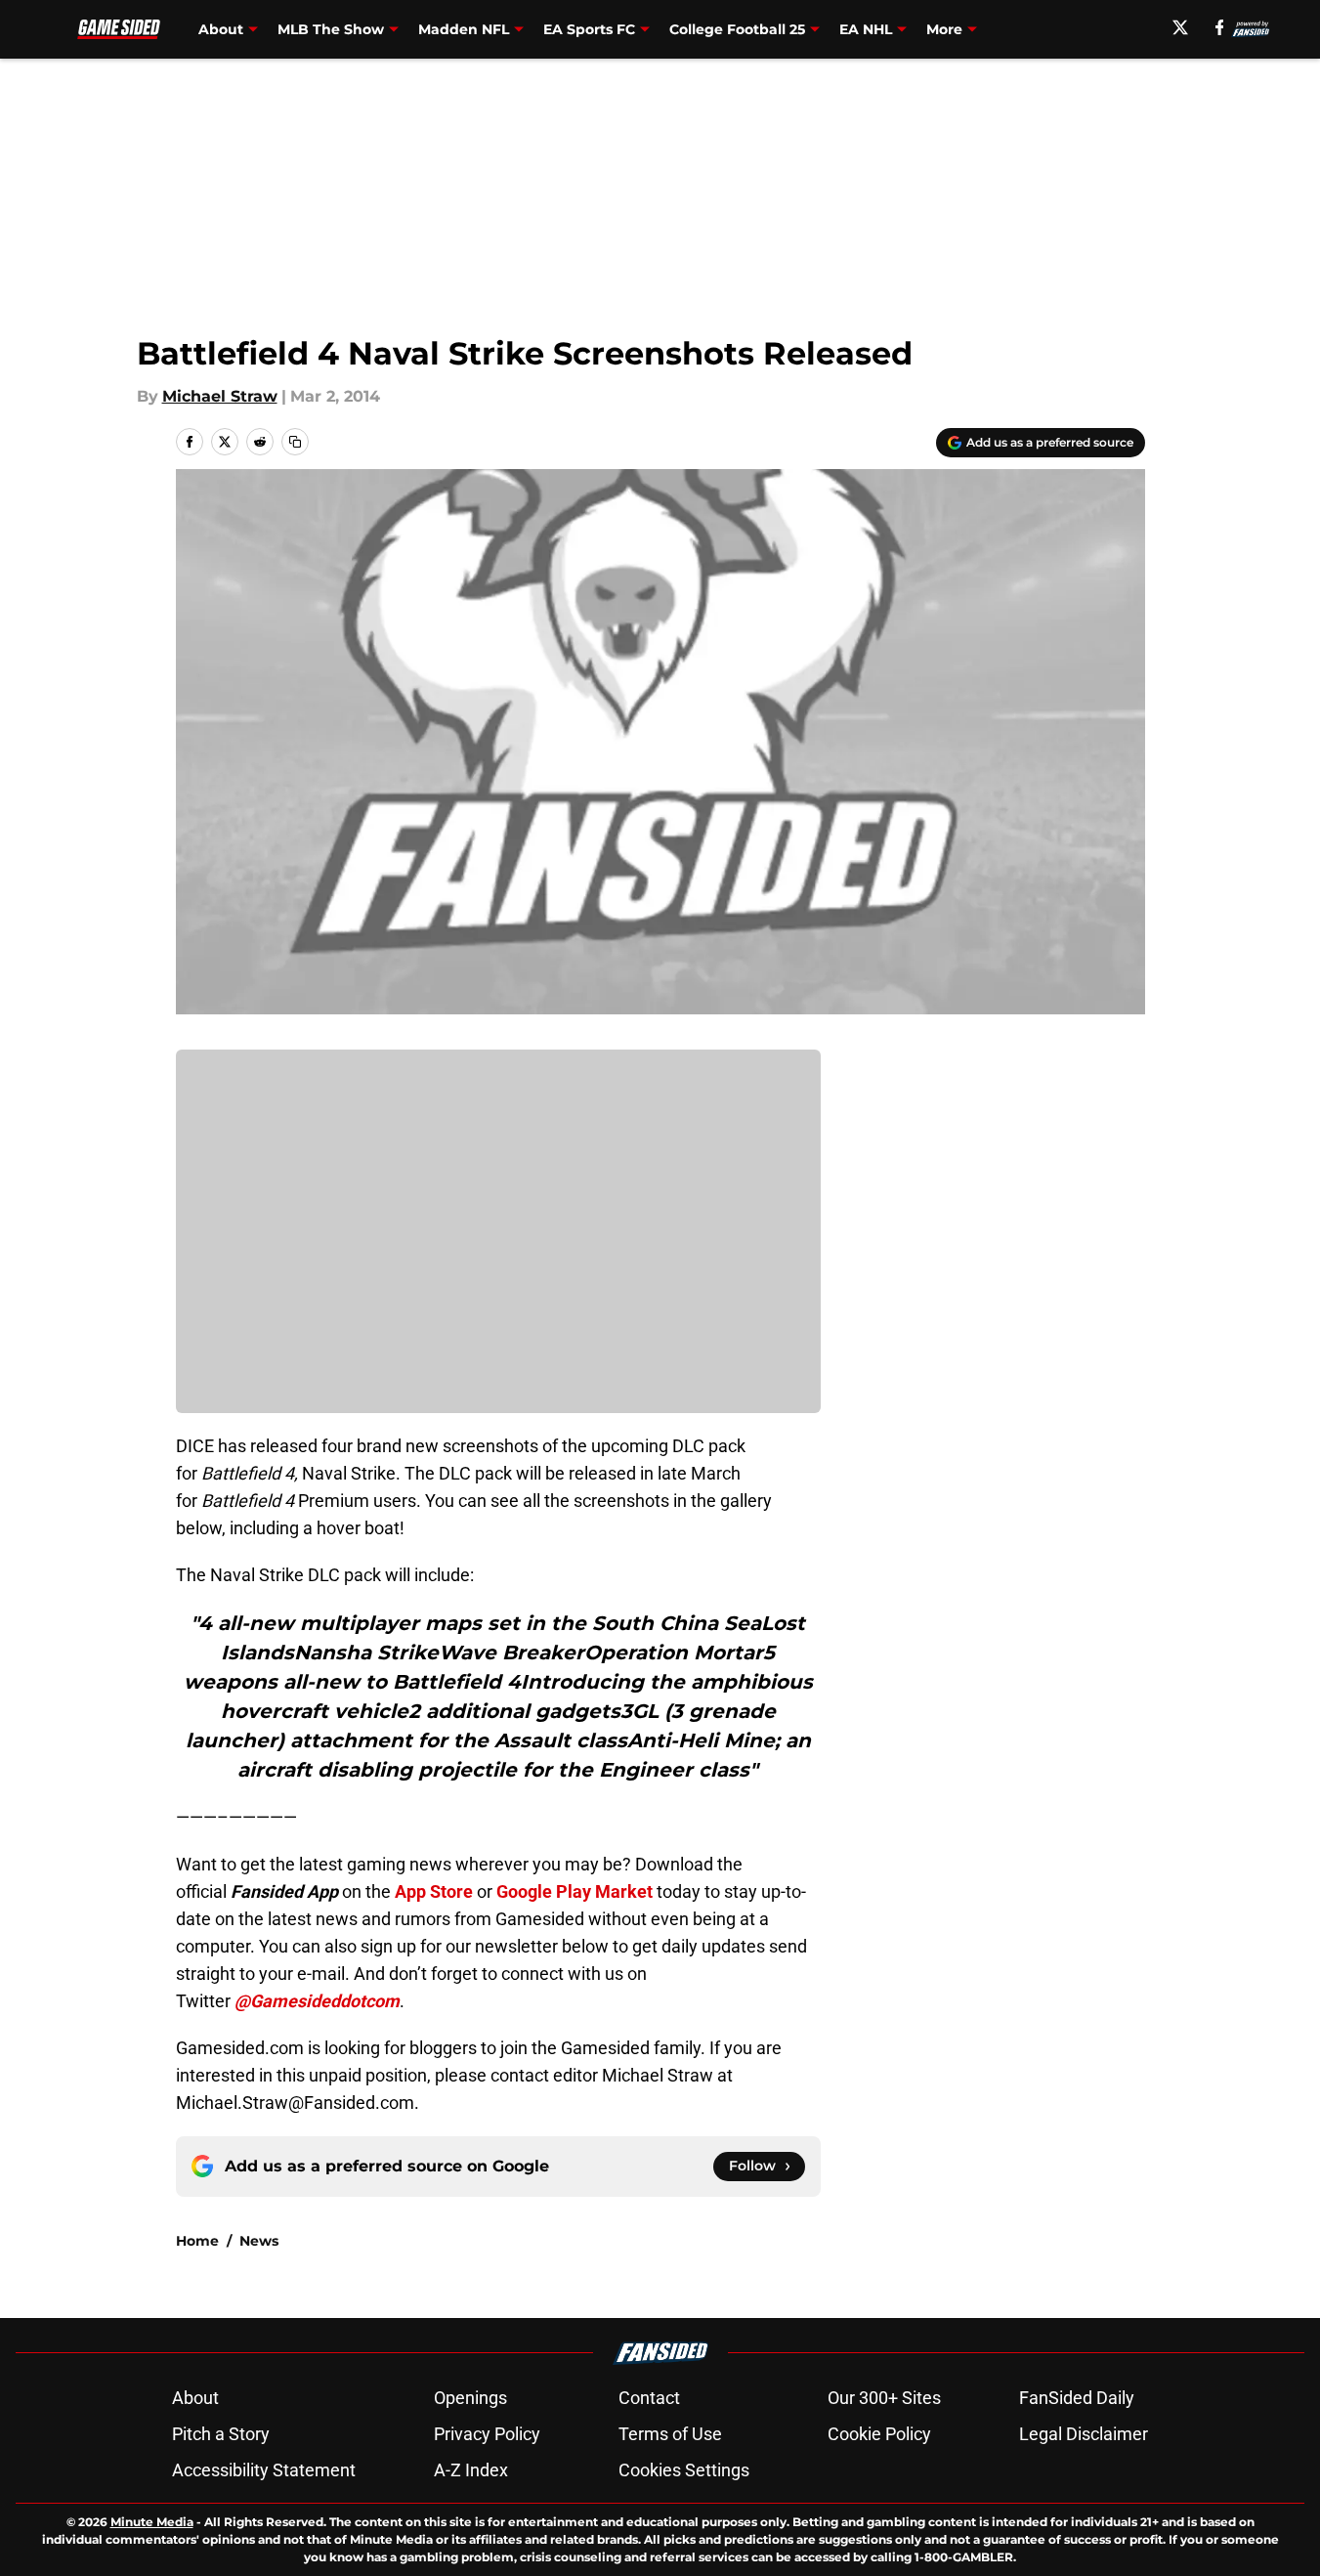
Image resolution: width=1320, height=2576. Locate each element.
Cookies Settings (684, 2470)
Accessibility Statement (264, 2470)
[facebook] (1220, 27)
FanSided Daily (1077, 2398)
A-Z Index (471, 2470)
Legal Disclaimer (1084, 2434)
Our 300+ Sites (884, 2398)
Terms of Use (670, 2434)
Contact (649, 2398)
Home (197, 2241)
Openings (470, 2398)
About (195, 2398)
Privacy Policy (487, 2434)
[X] (1180, 27)
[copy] (295, 442)
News (259, 2241)
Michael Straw (220, 396)
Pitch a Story (221, 2434)
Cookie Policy (879, 2434)
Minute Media (152, 2522)
